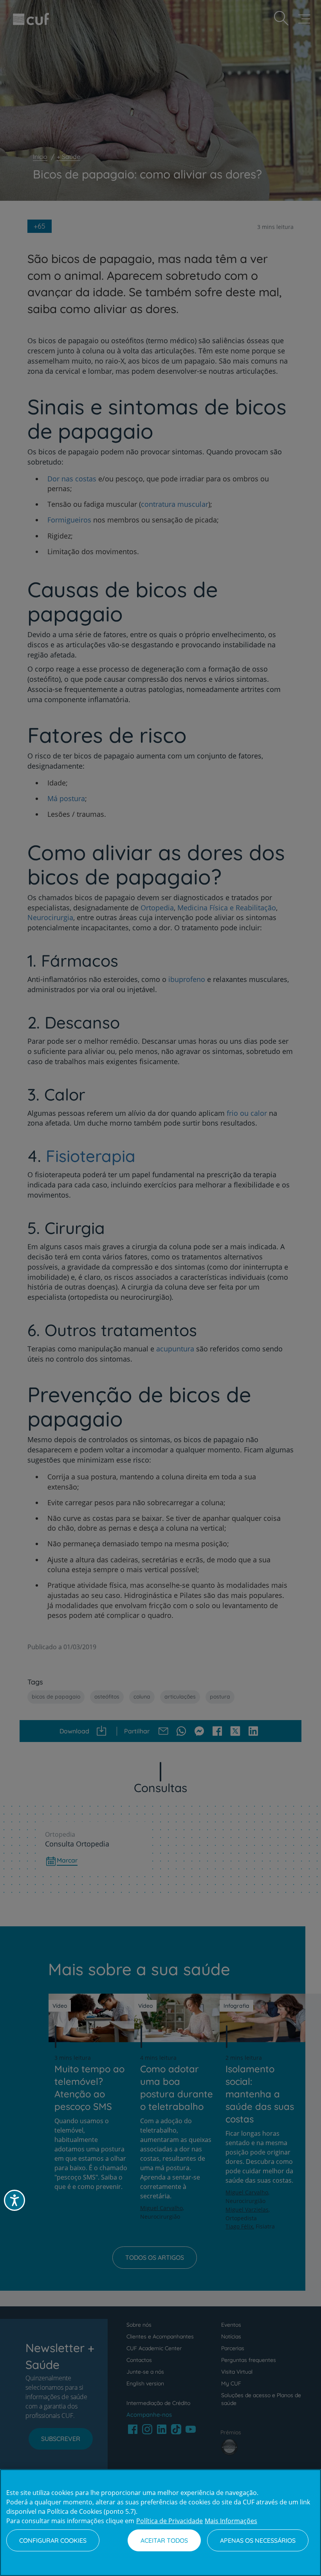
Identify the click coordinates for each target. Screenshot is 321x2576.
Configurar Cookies (53, 2540)
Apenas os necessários (258, 2540)
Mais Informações (231, 2521)
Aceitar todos (164, 2540)
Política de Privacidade (170, 2521)
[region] (160, 2523)
